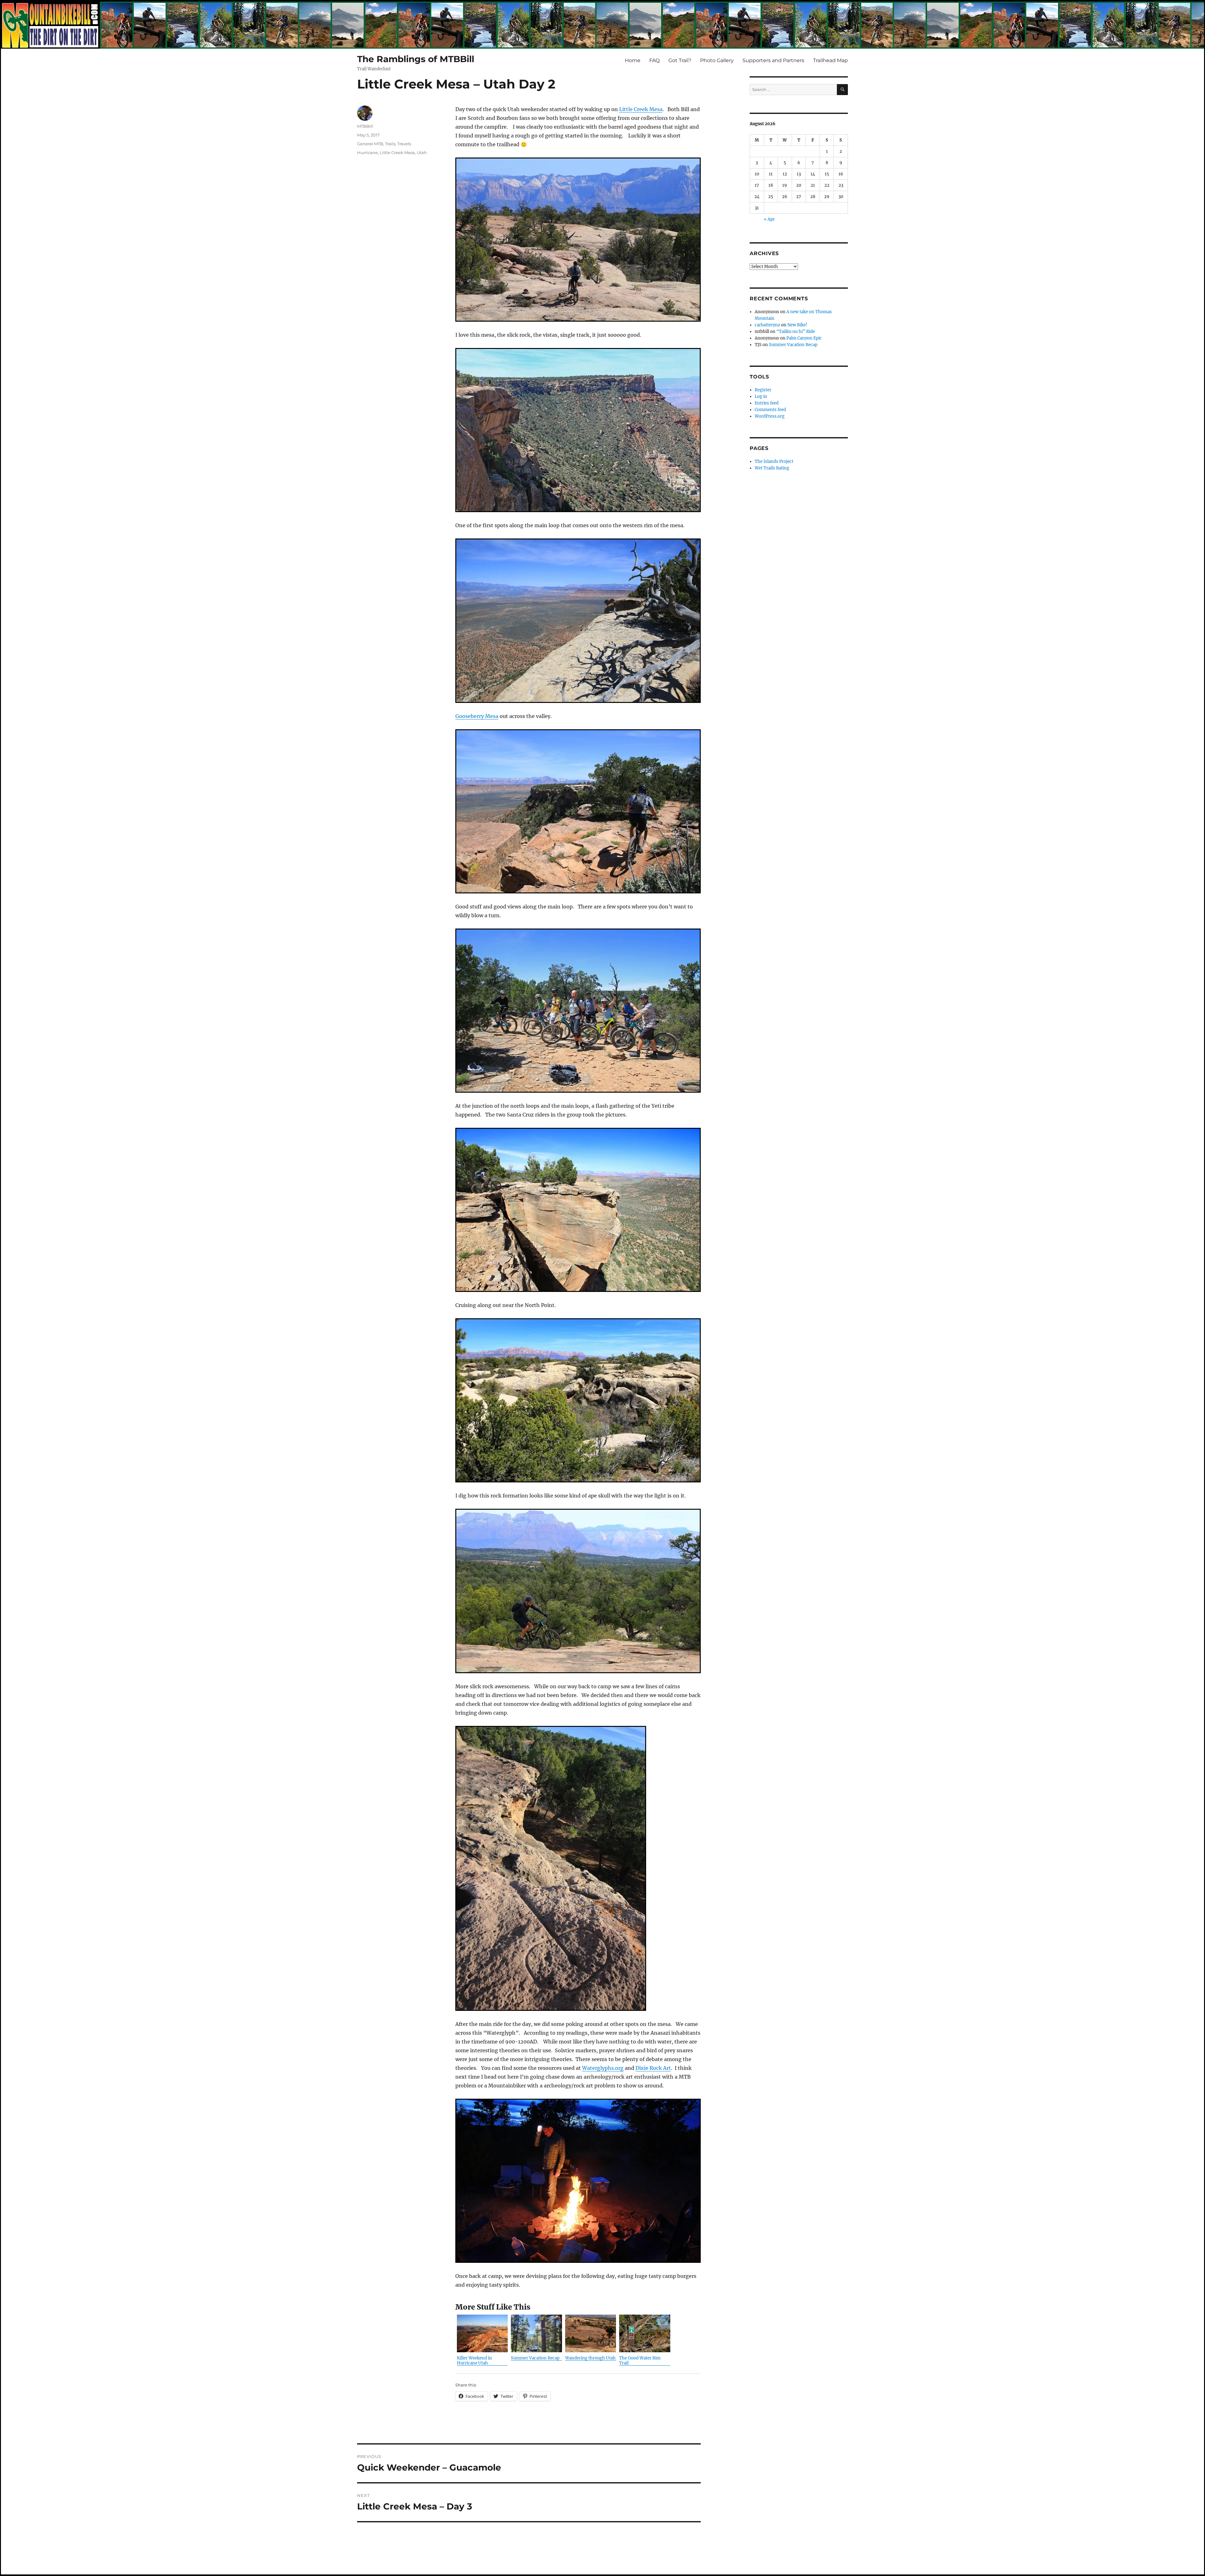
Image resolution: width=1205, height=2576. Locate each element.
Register (763, 390)
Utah (422, 153)
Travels (404, 144)
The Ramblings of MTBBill (416, 59)
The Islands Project (774, 461)
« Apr (769, 219)
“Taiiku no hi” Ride (796, 332)
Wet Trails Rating (772, 468)
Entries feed (767, 403)
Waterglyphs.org (603, 2068)
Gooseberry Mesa (477, 716)
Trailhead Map (830, 60)
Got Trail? (680, 60)
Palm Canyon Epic (804, 338)
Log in (761, 396)
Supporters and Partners (773, 60)
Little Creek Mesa (641, 109)
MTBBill (365, 126)
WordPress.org (770, 416)
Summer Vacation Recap (793, 345)
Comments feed (770, 410)
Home (633, 60)
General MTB (370, 144)
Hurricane (367, 153)
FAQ (654, 60)
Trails (390, 144)
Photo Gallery (717, 60)
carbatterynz (767, 325)
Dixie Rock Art (653, 2068)
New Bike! (797, 325)
